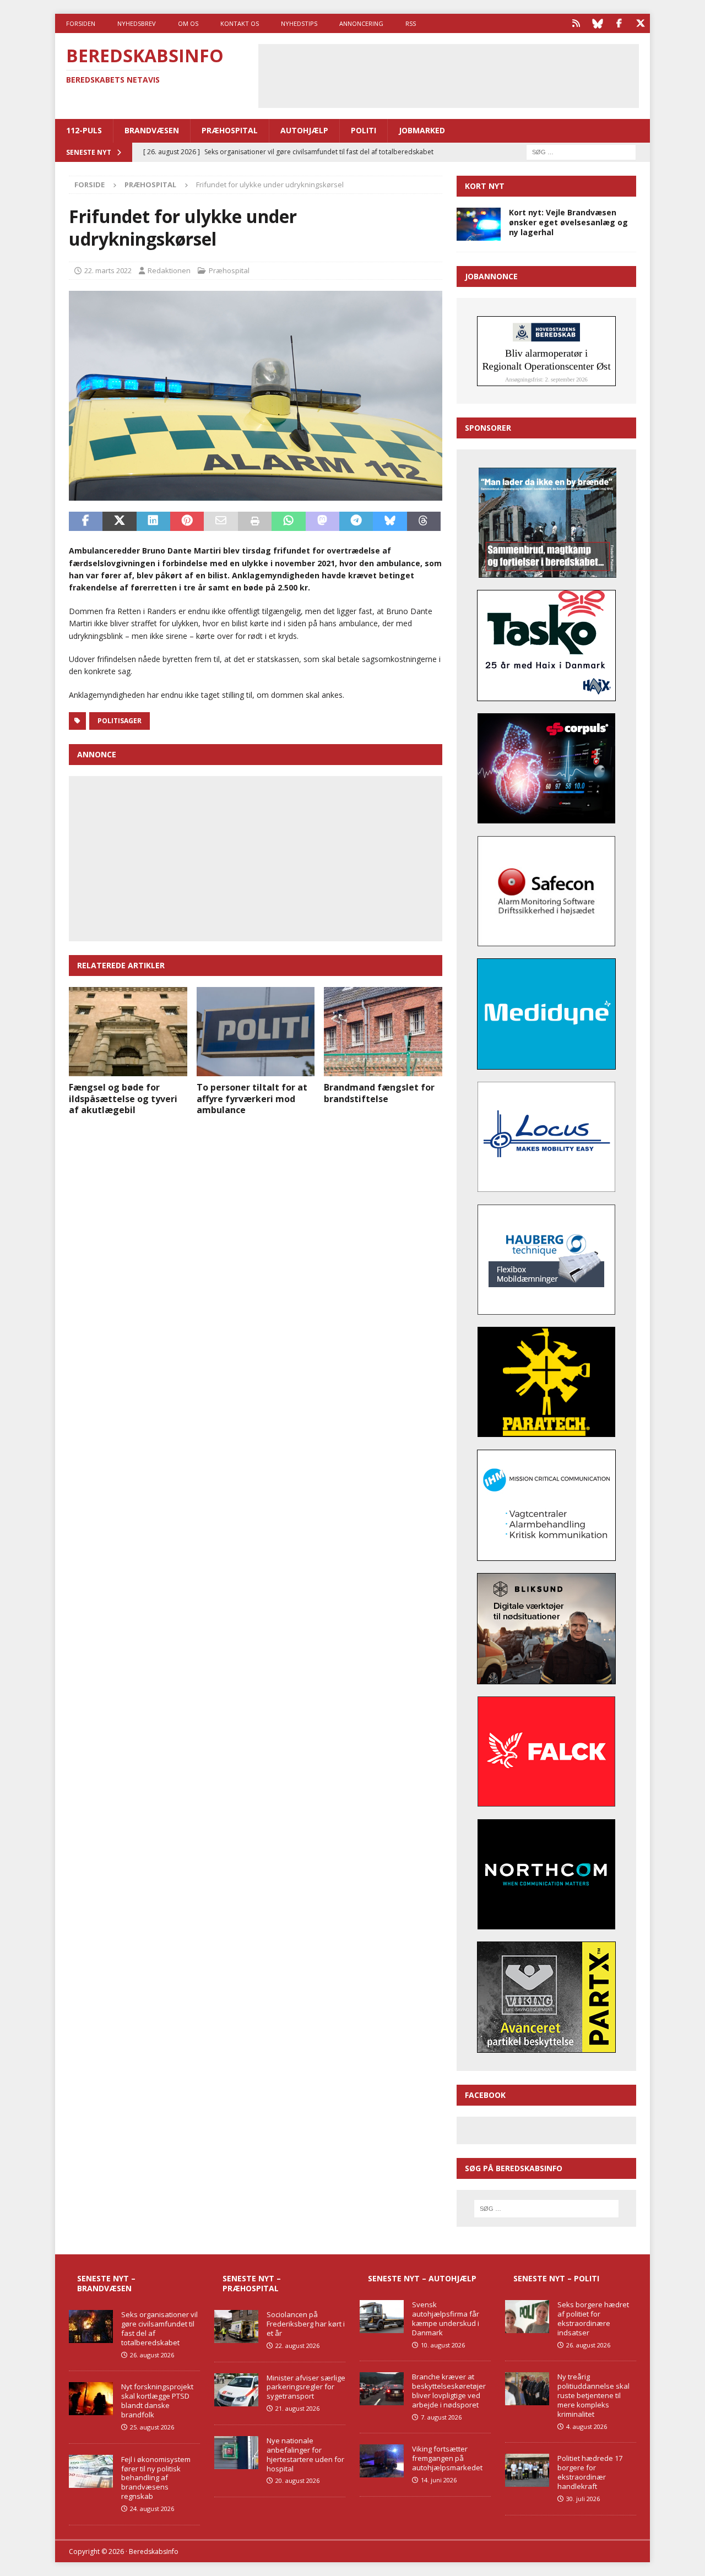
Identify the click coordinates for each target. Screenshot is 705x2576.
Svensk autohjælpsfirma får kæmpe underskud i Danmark (446, 2319)
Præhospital (230, 130)
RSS (411, 23)
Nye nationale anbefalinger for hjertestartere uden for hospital (305, 2455)
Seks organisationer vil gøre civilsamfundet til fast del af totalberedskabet (159, 2328)
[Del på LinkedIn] (153, 522)
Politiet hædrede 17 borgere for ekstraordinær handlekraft (590, 2472)
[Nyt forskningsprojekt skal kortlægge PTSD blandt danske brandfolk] (91, 2399)
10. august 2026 (443, 2345)
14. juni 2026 (439, 2480)
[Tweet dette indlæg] (119, 522)
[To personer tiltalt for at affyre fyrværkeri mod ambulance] (256, 1031)
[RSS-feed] (576, 23)
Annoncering (361, 23)
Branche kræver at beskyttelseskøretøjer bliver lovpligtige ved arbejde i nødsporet (449, 2391)
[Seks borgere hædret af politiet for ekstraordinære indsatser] (527, 2317)
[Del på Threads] (424, 522)
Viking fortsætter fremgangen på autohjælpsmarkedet (447, 2458)
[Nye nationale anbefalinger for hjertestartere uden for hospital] (236, 2453)
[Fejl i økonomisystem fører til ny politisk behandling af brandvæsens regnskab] (91, 2471)
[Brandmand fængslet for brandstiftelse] (383, 1031)
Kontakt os (240, 23)
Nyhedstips (299, 23)
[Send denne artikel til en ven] (221, 522)
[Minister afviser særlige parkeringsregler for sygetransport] (236, 2390)
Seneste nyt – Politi (556, 2278)
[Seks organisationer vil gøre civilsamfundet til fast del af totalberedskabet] (91, 2326)
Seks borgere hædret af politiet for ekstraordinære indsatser (593, 2319)
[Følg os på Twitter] (640, 23)
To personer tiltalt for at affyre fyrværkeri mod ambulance (252, 1099)
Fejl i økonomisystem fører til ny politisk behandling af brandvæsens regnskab (156, 2478)
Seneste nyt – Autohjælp (422, 2278)
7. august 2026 (441, 2417)
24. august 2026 (152, 2509)
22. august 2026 (297, 2345)
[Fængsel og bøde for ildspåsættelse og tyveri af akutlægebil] (128, 1031)
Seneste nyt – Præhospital (252, 2283)
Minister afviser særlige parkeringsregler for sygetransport (306, 2387)
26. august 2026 (152, 2355)
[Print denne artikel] (255, 522)
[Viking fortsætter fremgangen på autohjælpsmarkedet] (382, 2461)
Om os (188, 23)
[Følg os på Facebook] (619, 23)
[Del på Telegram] (356, 522)
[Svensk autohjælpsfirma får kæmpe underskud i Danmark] (382, 2317)
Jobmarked (422, 130)
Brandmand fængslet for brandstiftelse (379, 1093)
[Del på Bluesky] (390, 522)
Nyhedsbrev (137, 23)
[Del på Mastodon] (322, 522)
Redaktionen (169, 270)
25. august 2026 (152, 2427)
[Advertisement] (448, 74)
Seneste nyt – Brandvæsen (106, 2283)
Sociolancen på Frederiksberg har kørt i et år (306, 2324)
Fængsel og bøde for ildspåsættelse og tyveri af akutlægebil (123, 1099)
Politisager (120, 721)
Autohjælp (304, 130)
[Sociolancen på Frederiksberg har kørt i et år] (236, 2326)
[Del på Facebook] (86, 522)
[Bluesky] (597, 23)
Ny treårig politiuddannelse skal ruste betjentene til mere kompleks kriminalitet (593, 2395)
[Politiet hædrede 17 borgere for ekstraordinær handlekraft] (527, 2470)
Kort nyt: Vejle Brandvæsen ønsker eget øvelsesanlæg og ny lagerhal (568, 222)
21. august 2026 (297, 2408)
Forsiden (81, 23)
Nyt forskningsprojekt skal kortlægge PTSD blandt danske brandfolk (157, 2401)
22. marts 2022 (108, 270)
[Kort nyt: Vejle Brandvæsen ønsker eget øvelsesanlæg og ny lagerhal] (479, 224)
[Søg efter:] (581, 151)
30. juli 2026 (583, 2499)
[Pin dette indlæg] (187, 522)
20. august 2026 (297, 2480)
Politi (364, 130)
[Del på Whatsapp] (288, 522)
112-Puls (84, 130)
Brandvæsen (152, 130)
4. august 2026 (587, 2426)
